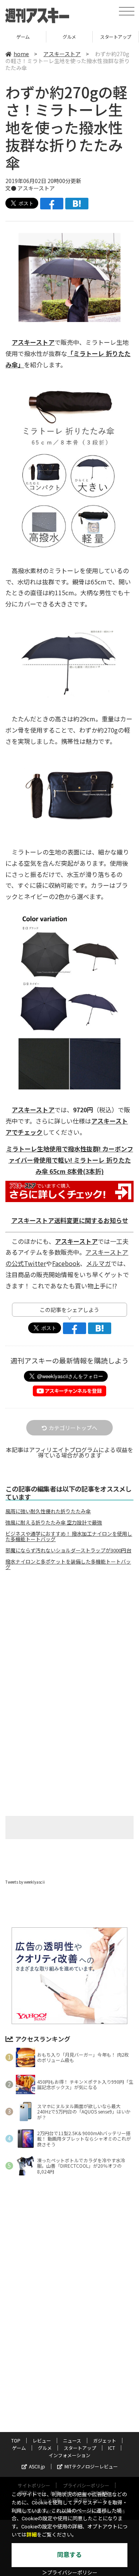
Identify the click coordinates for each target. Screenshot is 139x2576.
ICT (116, 37)
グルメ (23, 37)
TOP (16, 2440)
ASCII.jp (37, 2466)
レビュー (42, 2440)
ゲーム (19, 2448)
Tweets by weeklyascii (25, 1882)
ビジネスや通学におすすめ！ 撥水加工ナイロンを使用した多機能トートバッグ (69, 1536)
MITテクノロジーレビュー (91, 2466)
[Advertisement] (69, 1641)
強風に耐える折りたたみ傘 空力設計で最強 (54, 1523)
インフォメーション (69, 2455)
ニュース (72, 2440)
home (21, 54)
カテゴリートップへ (73, 1428)
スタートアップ (69, 37)
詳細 (32, 2535)
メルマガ (98, 1263)
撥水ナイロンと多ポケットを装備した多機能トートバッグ (68, 1564)
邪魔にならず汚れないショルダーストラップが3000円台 (68, 1550)
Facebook (66, 1263)
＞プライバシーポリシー (70, 2573)
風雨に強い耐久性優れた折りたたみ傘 (48, 1511)
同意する (69, 2555)
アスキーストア (62, 54)
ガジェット (105, 2440)
